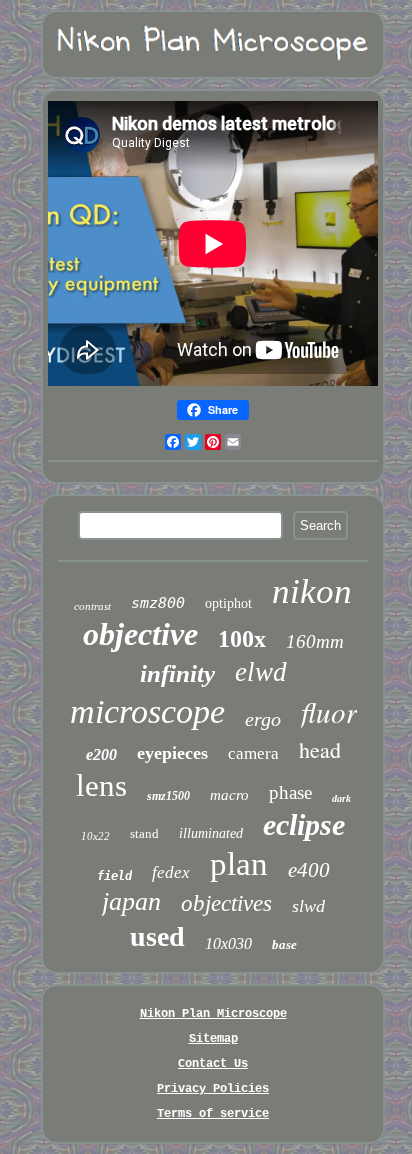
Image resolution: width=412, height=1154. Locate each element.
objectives (226, 903)
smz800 (158, 603)
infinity (177, 673)
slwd (308, 906)
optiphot (228, 603)
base (284, 944)
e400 (309, 870)
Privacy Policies (213, 1089)
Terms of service (213, 1114)
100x (242, 639)
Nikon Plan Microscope (213, 1014)
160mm (315, 641)
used (157, 936)
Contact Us (213, 1064)
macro (229, 795)
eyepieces (172, 753)
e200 (101, 754)
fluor (329, 711)
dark (341, 798)
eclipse (304, 824)
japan (131, 901)
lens (101, 785)
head (320, 749)
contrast (92, 606)
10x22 (95, 836)
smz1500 (168, 796)
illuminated (211, 833)
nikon (312, 591)
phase (290, 792)
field (114, 876)
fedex (171, 872)
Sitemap (213, 1039)
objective (140, 634)
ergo (263, 719)
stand (144, 833)
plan (239, 864)
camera (253, 753)
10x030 (228, 943)
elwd (261, 672)
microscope (147, 711)
